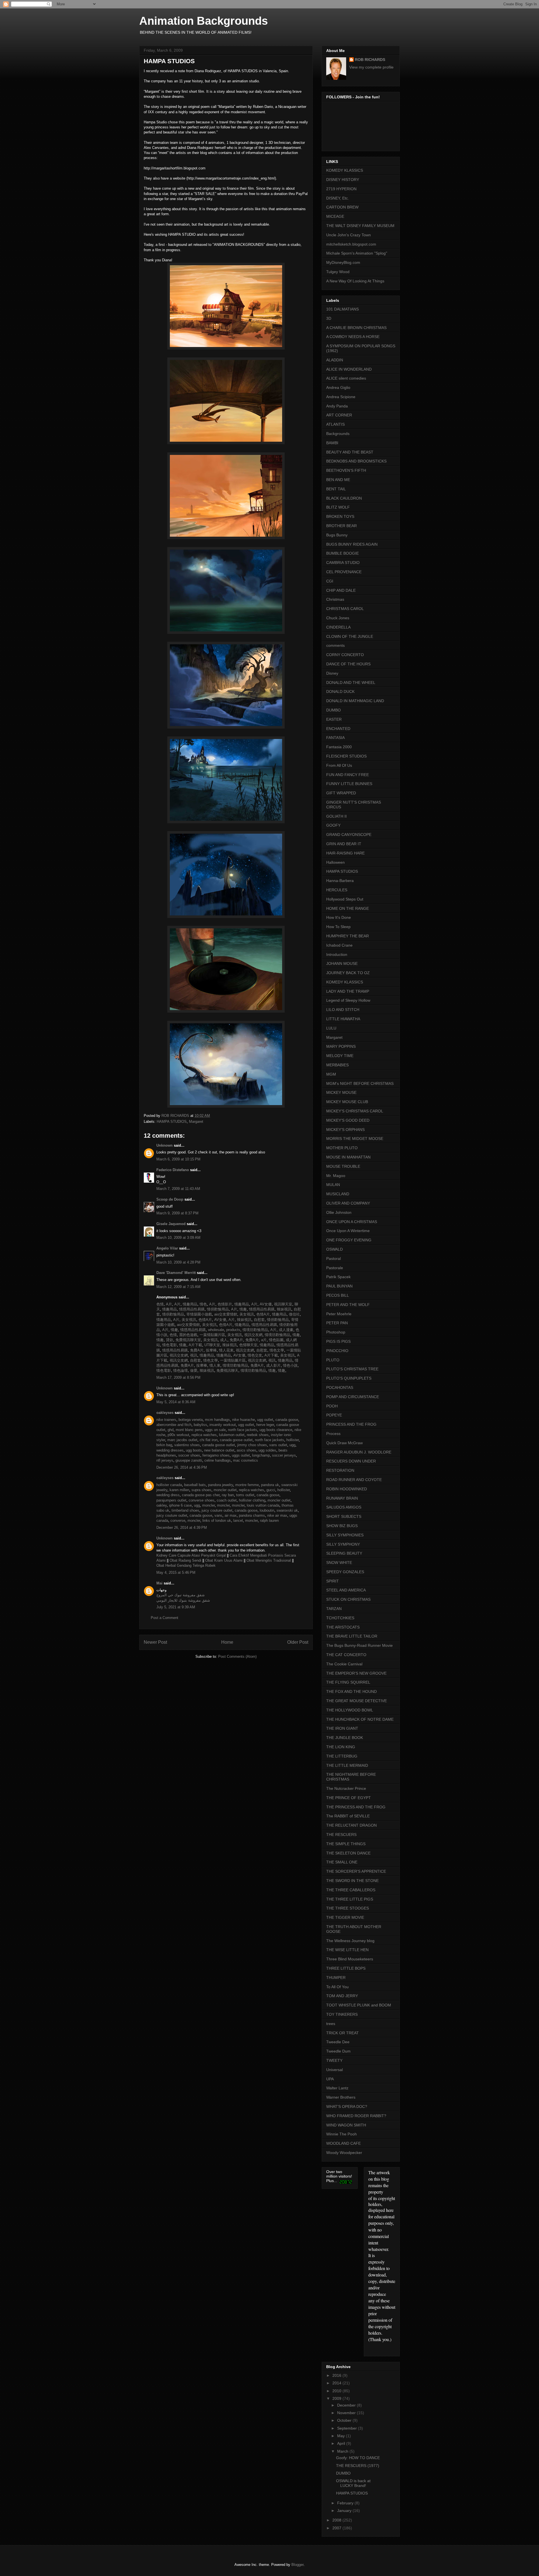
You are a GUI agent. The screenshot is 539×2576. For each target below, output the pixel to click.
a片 (263, 1340)
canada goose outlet (236, 1440)
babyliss (200, 1425)
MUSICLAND (338, 1194)
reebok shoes (258, 1435)
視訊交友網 (253, 1335)
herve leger (265, 1425)
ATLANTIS (335, 424)
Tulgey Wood (338, 272)
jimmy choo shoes (252, 1445)
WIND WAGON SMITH (346, 2125)
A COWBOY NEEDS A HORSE (353, 337)
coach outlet (227, 1500)
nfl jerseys (165, 1460)
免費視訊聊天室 (188, 1340)
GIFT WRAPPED (341, 793)
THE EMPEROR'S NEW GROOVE (356, 1673)
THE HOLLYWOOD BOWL (350, 1710)
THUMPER (336, 1978)
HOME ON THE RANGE (348, 908)
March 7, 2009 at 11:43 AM (178, 1189)
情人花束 (226, 1350)
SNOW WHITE (339, 1563)
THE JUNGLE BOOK (345, 1738)
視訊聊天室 (283, 1304)
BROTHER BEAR (342, 526)
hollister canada (169, 1485)
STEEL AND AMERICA (346, 1590)
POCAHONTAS (340, 1387)
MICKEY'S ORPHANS (345, 1130)
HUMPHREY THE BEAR (348, 936)
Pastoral (334, 1258)
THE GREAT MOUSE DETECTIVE (357, 1701)
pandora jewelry (221, 1485)
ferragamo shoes (216, 1455)
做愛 (193, 1370)
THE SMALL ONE (342, 1862)
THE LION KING (341, 1747)
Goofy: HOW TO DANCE (358, 2458)
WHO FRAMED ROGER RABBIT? (356, 2116)
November (347, 2413)
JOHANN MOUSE (342, 963)
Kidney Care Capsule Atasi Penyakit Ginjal (191, 1555)
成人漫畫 (286, 1330)
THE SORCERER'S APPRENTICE (356, 1871)
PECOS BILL (338, 1295)
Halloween (335, 862)
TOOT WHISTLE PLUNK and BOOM (359, 2005)
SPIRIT (333, 1581)
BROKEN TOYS (340, 516)
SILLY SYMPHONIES (345, 1535)
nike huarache (244, 1420)
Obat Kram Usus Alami (224, 1560)
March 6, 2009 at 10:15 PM (178, 1159)
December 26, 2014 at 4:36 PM (182, 1467)
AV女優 (265, 1304)
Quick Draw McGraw (344, 1443)
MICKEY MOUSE (341, 1092)
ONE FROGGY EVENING (349, 1240)
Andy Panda (337, 406)
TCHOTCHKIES (340, 1618)
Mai (159, 1583)
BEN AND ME (338, 480)
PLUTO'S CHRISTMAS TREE (352, 1369)
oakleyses (165, 1413)
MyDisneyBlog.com (343, 262)
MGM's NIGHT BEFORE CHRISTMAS (360, 1083)
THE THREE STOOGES (348, 1908)
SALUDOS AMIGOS (344, 1507)
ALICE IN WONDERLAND (349, 369)
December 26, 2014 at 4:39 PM (182, 1528)
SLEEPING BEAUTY (344, 1553)
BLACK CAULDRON (344, 498)
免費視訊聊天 (227, 1370)
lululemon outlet (232, 1435)
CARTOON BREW (342, 207)
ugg (292, 1445)
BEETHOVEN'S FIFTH (346, 470)
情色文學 (276, 1350)
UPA (330, 2079)
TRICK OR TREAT (342, 2033)
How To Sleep (338, 927)
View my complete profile (371, 67)
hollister (293, 1440)
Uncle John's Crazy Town (349, 235)
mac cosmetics (245, 1460)
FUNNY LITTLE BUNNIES (349, 784)
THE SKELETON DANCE (348, 1853)
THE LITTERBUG (342, 1756)
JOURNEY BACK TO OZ (348, 973)
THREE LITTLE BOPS (346, 1968)
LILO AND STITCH (343, 1010)
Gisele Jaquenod (171, 1224)
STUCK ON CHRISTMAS (348, 1599)
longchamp (261, 1455)
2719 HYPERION (341, 189)
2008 (337, 2520)
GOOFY (333, 825)
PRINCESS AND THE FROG (351, 1424)
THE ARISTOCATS (343, 1627)
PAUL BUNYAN (339, 1286)
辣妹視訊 (284, 1309)
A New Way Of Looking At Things (355, 281)
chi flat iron (209, 1440)
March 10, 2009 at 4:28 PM (178, 1262)
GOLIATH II (336, 816)
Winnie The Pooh (342, 2134)
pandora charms (252, 1515)
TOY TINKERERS (342, 2014)
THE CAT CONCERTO (346, 1655)
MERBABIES (337, 1065)
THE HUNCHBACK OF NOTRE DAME (360, 1719)
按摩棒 (211, 1350)
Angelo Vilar (167, 1248)
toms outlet (245, 1495)
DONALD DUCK (340, 691)
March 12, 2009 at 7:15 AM (178, 1287)
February (346, 2503)
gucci (271, 1490)
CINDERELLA (338, 627)
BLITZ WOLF (338, 507)
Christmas (335, 599)
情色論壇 (180, 1370)
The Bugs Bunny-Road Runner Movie (359, 1645)
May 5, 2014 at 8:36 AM (176, 1402)
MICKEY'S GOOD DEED (348, 1120)
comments (335, 645)
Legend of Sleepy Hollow (348, 1000)
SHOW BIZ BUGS (342, 1526)
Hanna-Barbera (340, 881)
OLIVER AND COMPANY (348, 1203)
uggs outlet (241, 1455)
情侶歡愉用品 (217, 1309)
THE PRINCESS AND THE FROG (356, 1807)
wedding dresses (170, 1450)
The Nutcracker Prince (346, 1788)
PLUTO (333, 1360)
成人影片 (273, 1365)
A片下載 (195, 1345)
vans (218, 1515)
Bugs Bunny (337, 535)
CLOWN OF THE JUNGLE (350, 636)
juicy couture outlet (217, 1510)
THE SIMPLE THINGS (346, 1844)
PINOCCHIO (337, 1351)
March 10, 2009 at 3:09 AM (178, 1238)
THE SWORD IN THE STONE (352, 1881)
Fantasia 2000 (339, 747)
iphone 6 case (180, 1505)
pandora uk (270, 1485)
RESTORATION (340, 1470)
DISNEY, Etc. (338, 198)
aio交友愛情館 (225, 1314)
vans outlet (278, 1445)
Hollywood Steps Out (345, 899)
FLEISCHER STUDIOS (346, 756)
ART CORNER (339, 415)
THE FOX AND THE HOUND (351, 1691)
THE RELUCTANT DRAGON (351, 1825)
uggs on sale (215, 1430)
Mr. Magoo (336, 1176)
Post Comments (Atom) (237, 1657)
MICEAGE (335, 216)
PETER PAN (337, 1323)
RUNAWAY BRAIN (342, 1498)
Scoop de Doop (170, 1199)
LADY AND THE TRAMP (348, 991)
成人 (223, 1340)
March (343, 2451)
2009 (337, 2398)
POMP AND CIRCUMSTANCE (353, 1397)
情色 (203, 1304)
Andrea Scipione (341, 397)
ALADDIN (335, 360)
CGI (330, 581)
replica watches (204, 1435)
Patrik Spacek (338, 1277)
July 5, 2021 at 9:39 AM (176, 1607)
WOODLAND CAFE (343, 2143)
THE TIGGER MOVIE (345, 1917)
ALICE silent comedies (346, 378)
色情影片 (224, 1304)
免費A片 (236, 1340)
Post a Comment (165, 1618)
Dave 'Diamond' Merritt (176, 1273)
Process (333, 1434)
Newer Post (155, 1642)
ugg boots (194, 1450)
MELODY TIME (340, 1056)
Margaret (196, 1122)
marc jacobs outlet (182, 1440)
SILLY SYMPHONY (343, 1544)
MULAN (333, 1185)
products (233, 1330)
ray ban (228, 1495)
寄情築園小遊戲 (199, 1314)
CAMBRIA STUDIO (343, 563)
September (348, 2428)
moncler (208, 1505)
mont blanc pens (189, 1430)
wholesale (215, 1330)
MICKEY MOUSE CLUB (347, 1102)
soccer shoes (189, 1455)
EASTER (334, 719)
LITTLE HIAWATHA (343, 1019)
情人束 (214, 1365)
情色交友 (254, 1355)
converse (178, 1521)
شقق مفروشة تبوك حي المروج (181, 1595)
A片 (168, 1304)
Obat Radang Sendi (185, 1560)
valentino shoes (187, 1445)
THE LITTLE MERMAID (347, 1765)
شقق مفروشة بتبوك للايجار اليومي (183, 1600)
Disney (332, 673)
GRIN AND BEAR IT (344, 844)
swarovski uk (287, 1510)
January (345, 2511)
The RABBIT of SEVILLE (348, 1816)
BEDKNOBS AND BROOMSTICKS (356, 461)
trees (331, 2024)
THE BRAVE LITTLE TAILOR (352, 1636)
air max (231, 1515)
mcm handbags (217, 1420)
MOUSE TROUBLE (343, 1166)
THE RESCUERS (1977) (358, 2466)
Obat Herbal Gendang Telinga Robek (186, 1565)
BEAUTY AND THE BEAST (350, 452)
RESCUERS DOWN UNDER (351, 1461)
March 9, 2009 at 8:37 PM (177, 1213)
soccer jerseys (284, 1455)
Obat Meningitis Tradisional (269, 1560)
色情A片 (262, 1314)
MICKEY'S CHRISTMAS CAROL (355, 1111)
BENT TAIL (336, 489)
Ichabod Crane (339, 945)
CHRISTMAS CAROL (345, 609)
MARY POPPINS (341, 1046)
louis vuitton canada (263, 1505)
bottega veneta (191, 1420)
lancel (238, 1521)
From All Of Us (339, 765)
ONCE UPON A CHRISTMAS (352, 1222)
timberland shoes (185, 1510)
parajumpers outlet (171, 1500)
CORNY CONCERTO (345, 655)
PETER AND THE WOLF (348, 1305)
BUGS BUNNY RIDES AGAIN (352, 544)
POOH (332, 1406)
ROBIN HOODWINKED (347, 1489)
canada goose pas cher (201, 1495)
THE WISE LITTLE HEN (347, 1950)
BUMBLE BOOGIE (342, 553)
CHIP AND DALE (341, 590)
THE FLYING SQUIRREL (348, 1682)
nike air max (277, 1515)
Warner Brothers (341, 2097)
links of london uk (217, 1521)
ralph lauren (269, 1521)
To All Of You (337, 1987)
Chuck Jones (338, 618)
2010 (337, 2391)
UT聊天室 (212, 1345)
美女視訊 (246, 1314)
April (342, 2443)
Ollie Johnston (339, 1212)
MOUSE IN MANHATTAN (348, 1157)
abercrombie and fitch (174, 1425)
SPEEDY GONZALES (345, 1572)
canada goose (287, 1420)
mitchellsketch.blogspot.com (351, 244)
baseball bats (195, 1485)
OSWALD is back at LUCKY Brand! (353, 2483)
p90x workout (178, 1435)
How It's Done (339, 917)
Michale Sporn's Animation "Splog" (357, 253)
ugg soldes (267, 1450)
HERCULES (337, 890)
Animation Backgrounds (204, 21)
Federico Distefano (173, 1170)
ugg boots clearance (276, 1430)
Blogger (297, 2565)
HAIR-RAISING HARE (345, 853)
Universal (334, 2070)
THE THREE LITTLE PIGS (350, 1899)
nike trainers (166, 1420)
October (345, 2420)
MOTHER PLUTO (342, 1148)
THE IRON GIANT (342, 1728)
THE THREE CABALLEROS (351, 1890)
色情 (160, 1304)
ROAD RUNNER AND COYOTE (354, 1480)
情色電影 (169, 1345)
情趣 (243, 1309)
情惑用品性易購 (191, 1309)
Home (227, 1642)
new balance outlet (219, 1450)
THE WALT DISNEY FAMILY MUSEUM (360, 226)
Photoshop (336, 1332)
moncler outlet (225, 1490)
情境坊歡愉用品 (255, 1330)
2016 (337, 2375)
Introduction (337, 954)
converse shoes (202, 1500)
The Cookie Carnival (344, 1664)
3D (329, 318)
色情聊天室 (248, 1345)
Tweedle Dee (338, 2042)
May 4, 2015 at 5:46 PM (176, 1572)
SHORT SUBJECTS (344, 1516)
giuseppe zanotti (189, 1460)
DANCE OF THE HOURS (348, 664)
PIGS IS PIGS (338, 1341)
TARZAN (334, 1609)
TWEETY (334, 2060)
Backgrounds (338, 434)
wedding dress (168, 1495)
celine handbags (218, 1460)
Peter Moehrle (339, 1314)
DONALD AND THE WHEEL (351, 682)
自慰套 (259, 1320)
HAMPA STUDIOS (172, 1122)
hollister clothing (252, 1500)
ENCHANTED (338, 729)
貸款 (169, 1340)
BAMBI (332, 443)
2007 (337, 2528)
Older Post (298, 1642)
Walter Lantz (337, 2088)
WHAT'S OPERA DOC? (347, 2106)
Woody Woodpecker (344, 2153)
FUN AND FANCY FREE (348, 775)
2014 (337, 2383)
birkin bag (164, 1445)
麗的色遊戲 (188, 1335)
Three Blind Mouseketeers (350, 1959)
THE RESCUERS (341, 1835)
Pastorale (335, 1268)
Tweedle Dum (338, 2051)
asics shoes (246, 1450)
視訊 (193, 1355)
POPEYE (334, 1415)
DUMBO (334, 710)
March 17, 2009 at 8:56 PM (178, 1377)
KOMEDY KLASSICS (345, 170)
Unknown (165, 1145)
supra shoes (201, 1490)
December (347, 2405)
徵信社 (294, 1314)
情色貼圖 (276, 1340)
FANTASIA (335, 738)
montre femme (247, 1485)
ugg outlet (265, 1420)
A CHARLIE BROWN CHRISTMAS (356, 328)
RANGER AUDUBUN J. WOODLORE (359, 1452)
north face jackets (243, 1430)
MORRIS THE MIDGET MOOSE (355, 1139)
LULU (331, 1028)
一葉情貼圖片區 (212, 1335)
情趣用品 (189, 1304)
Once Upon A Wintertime (348, 1231)
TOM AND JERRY (342, 1996)
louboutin (267, 1510)
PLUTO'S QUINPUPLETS (349, 1378)
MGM (331, 1074)
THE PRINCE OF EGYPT (349, 1798)
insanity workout (223, 1425)
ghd (171, 1430)
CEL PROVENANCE (344, 572)
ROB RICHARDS (370, 60)
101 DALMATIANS (342, 309)
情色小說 (290, 1365)
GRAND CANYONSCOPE (349, 835)
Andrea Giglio (338, 387)
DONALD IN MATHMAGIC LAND (355, 701)
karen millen (179, 1490)
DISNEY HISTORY (343, 180)
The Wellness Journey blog (350, 1941)
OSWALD (334, 1249)
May (342, 2436)
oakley (162, 1505)
